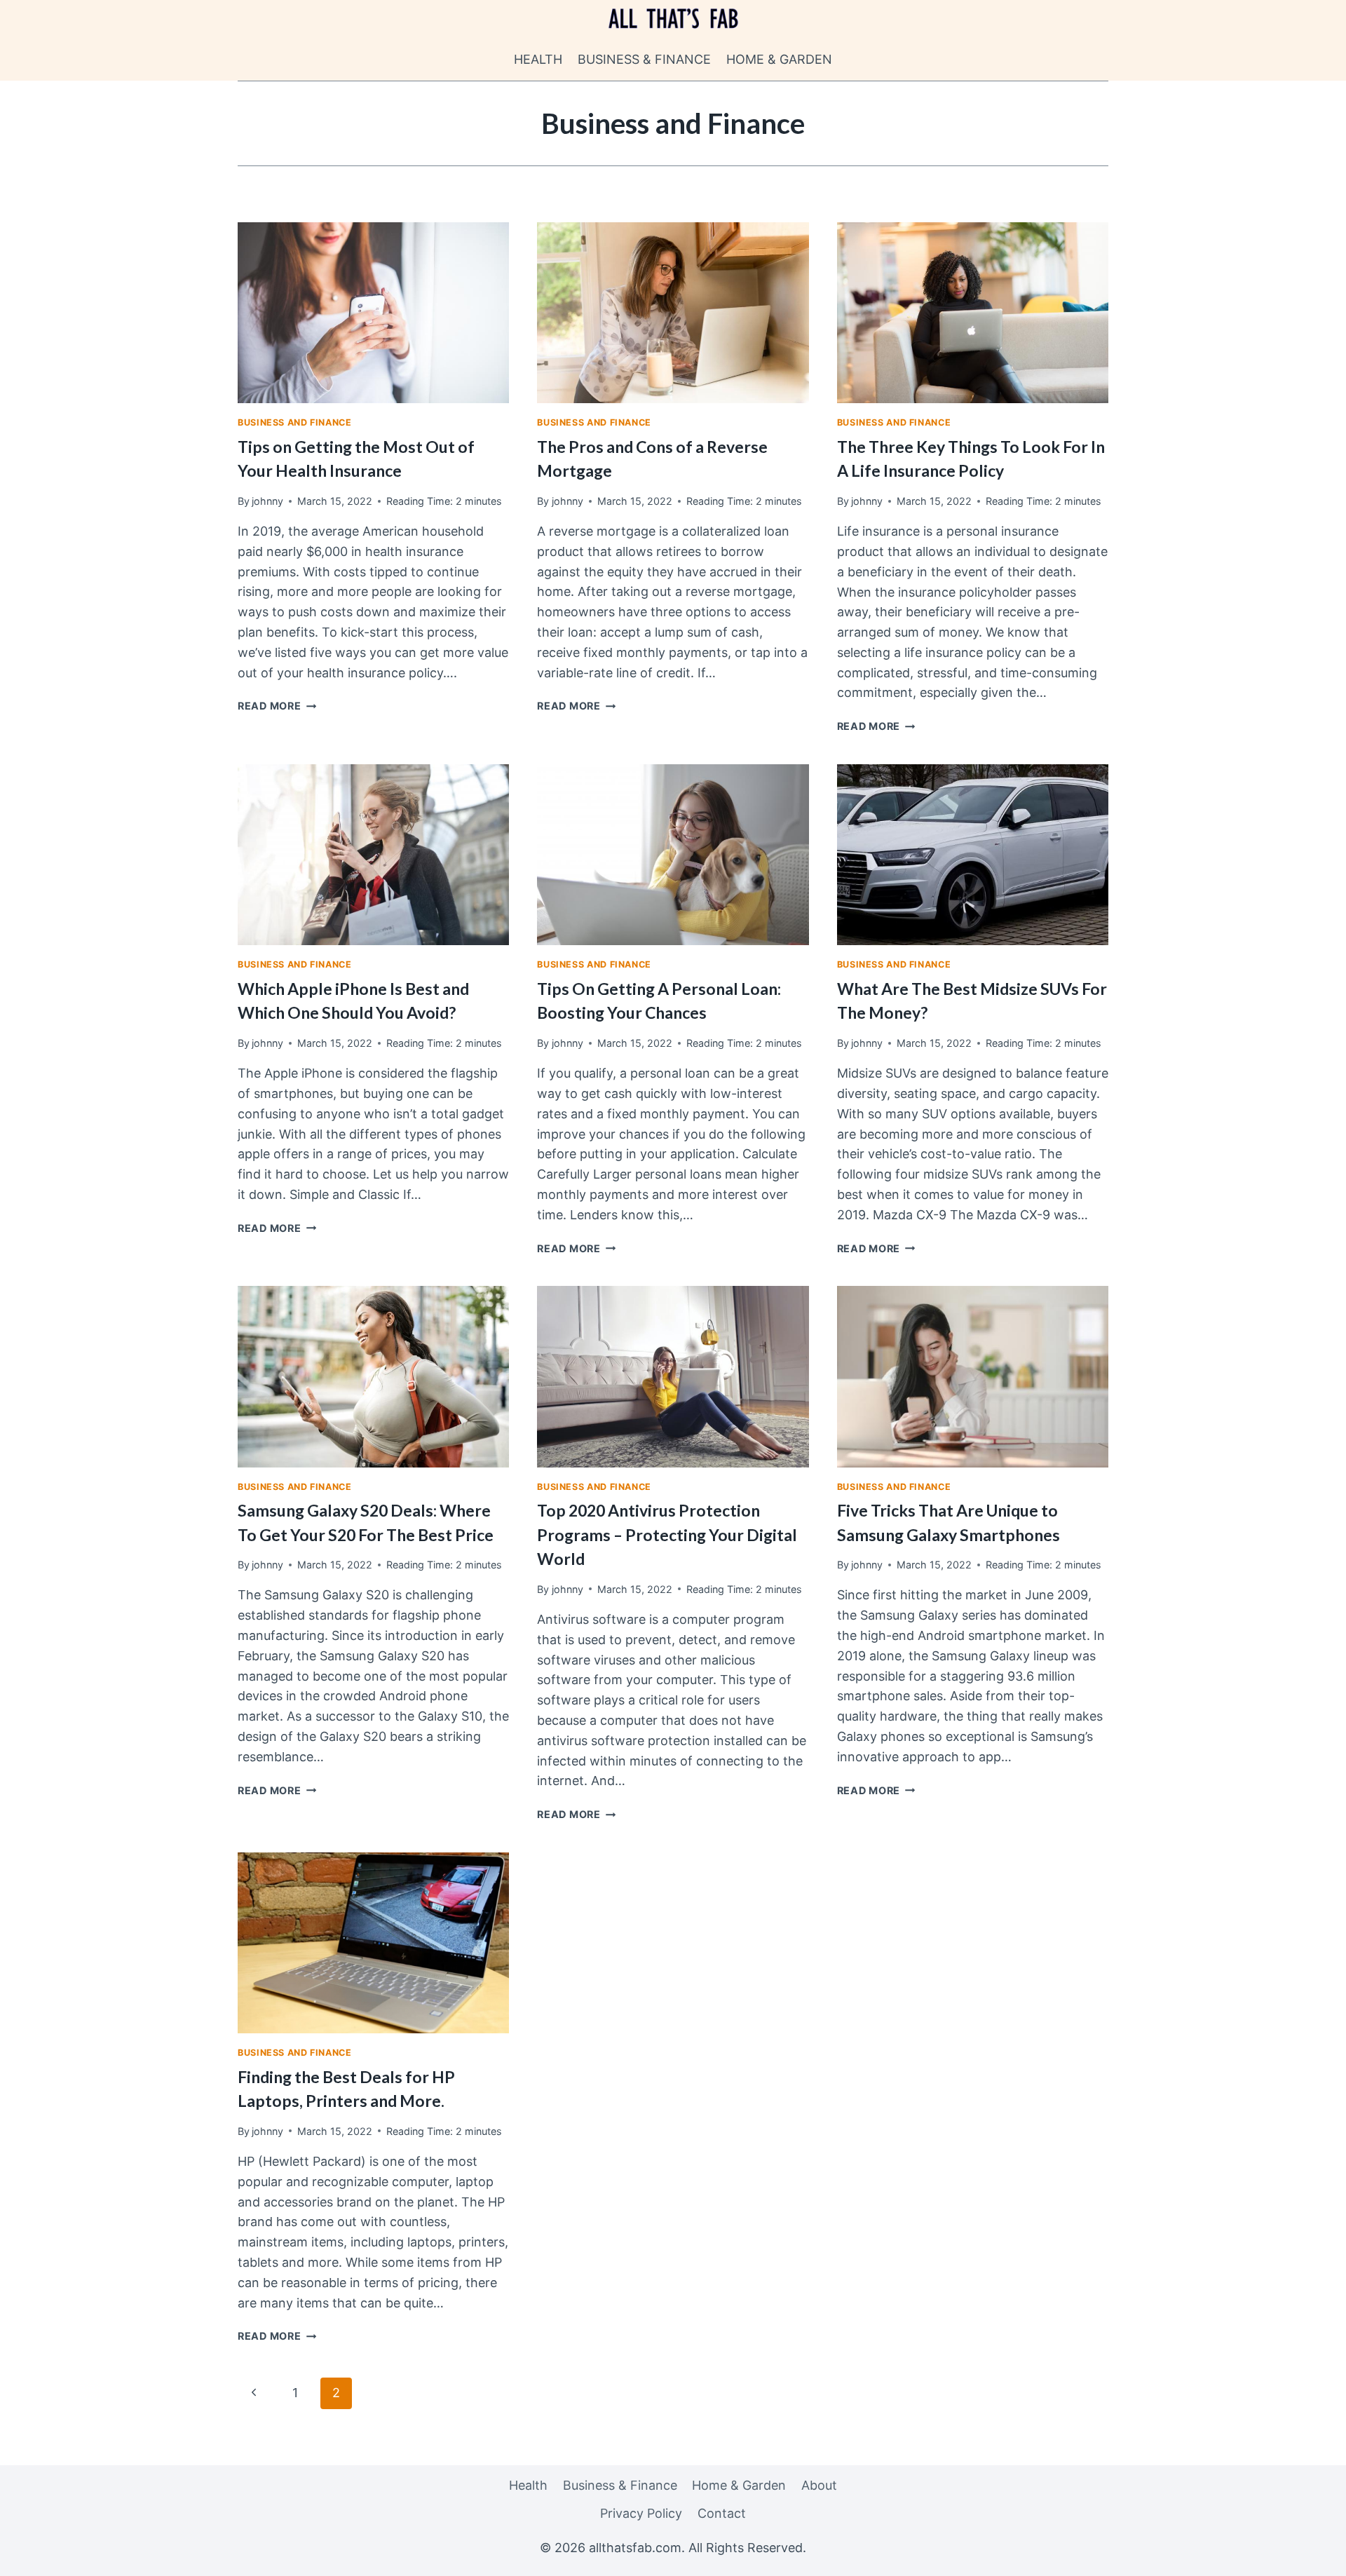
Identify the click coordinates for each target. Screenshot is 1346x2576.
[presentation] (373, 313)
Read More (277, 706)
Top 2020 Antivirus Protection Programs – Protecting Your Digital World (667, 1534)
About (819, 2485)
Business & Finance (644, 59)
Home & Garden (779, 59)
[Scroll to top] (1310, 2554)
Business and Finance (295, 422)
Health (538, 59)
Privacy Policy (641, 2513)
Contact (722, 2513)
